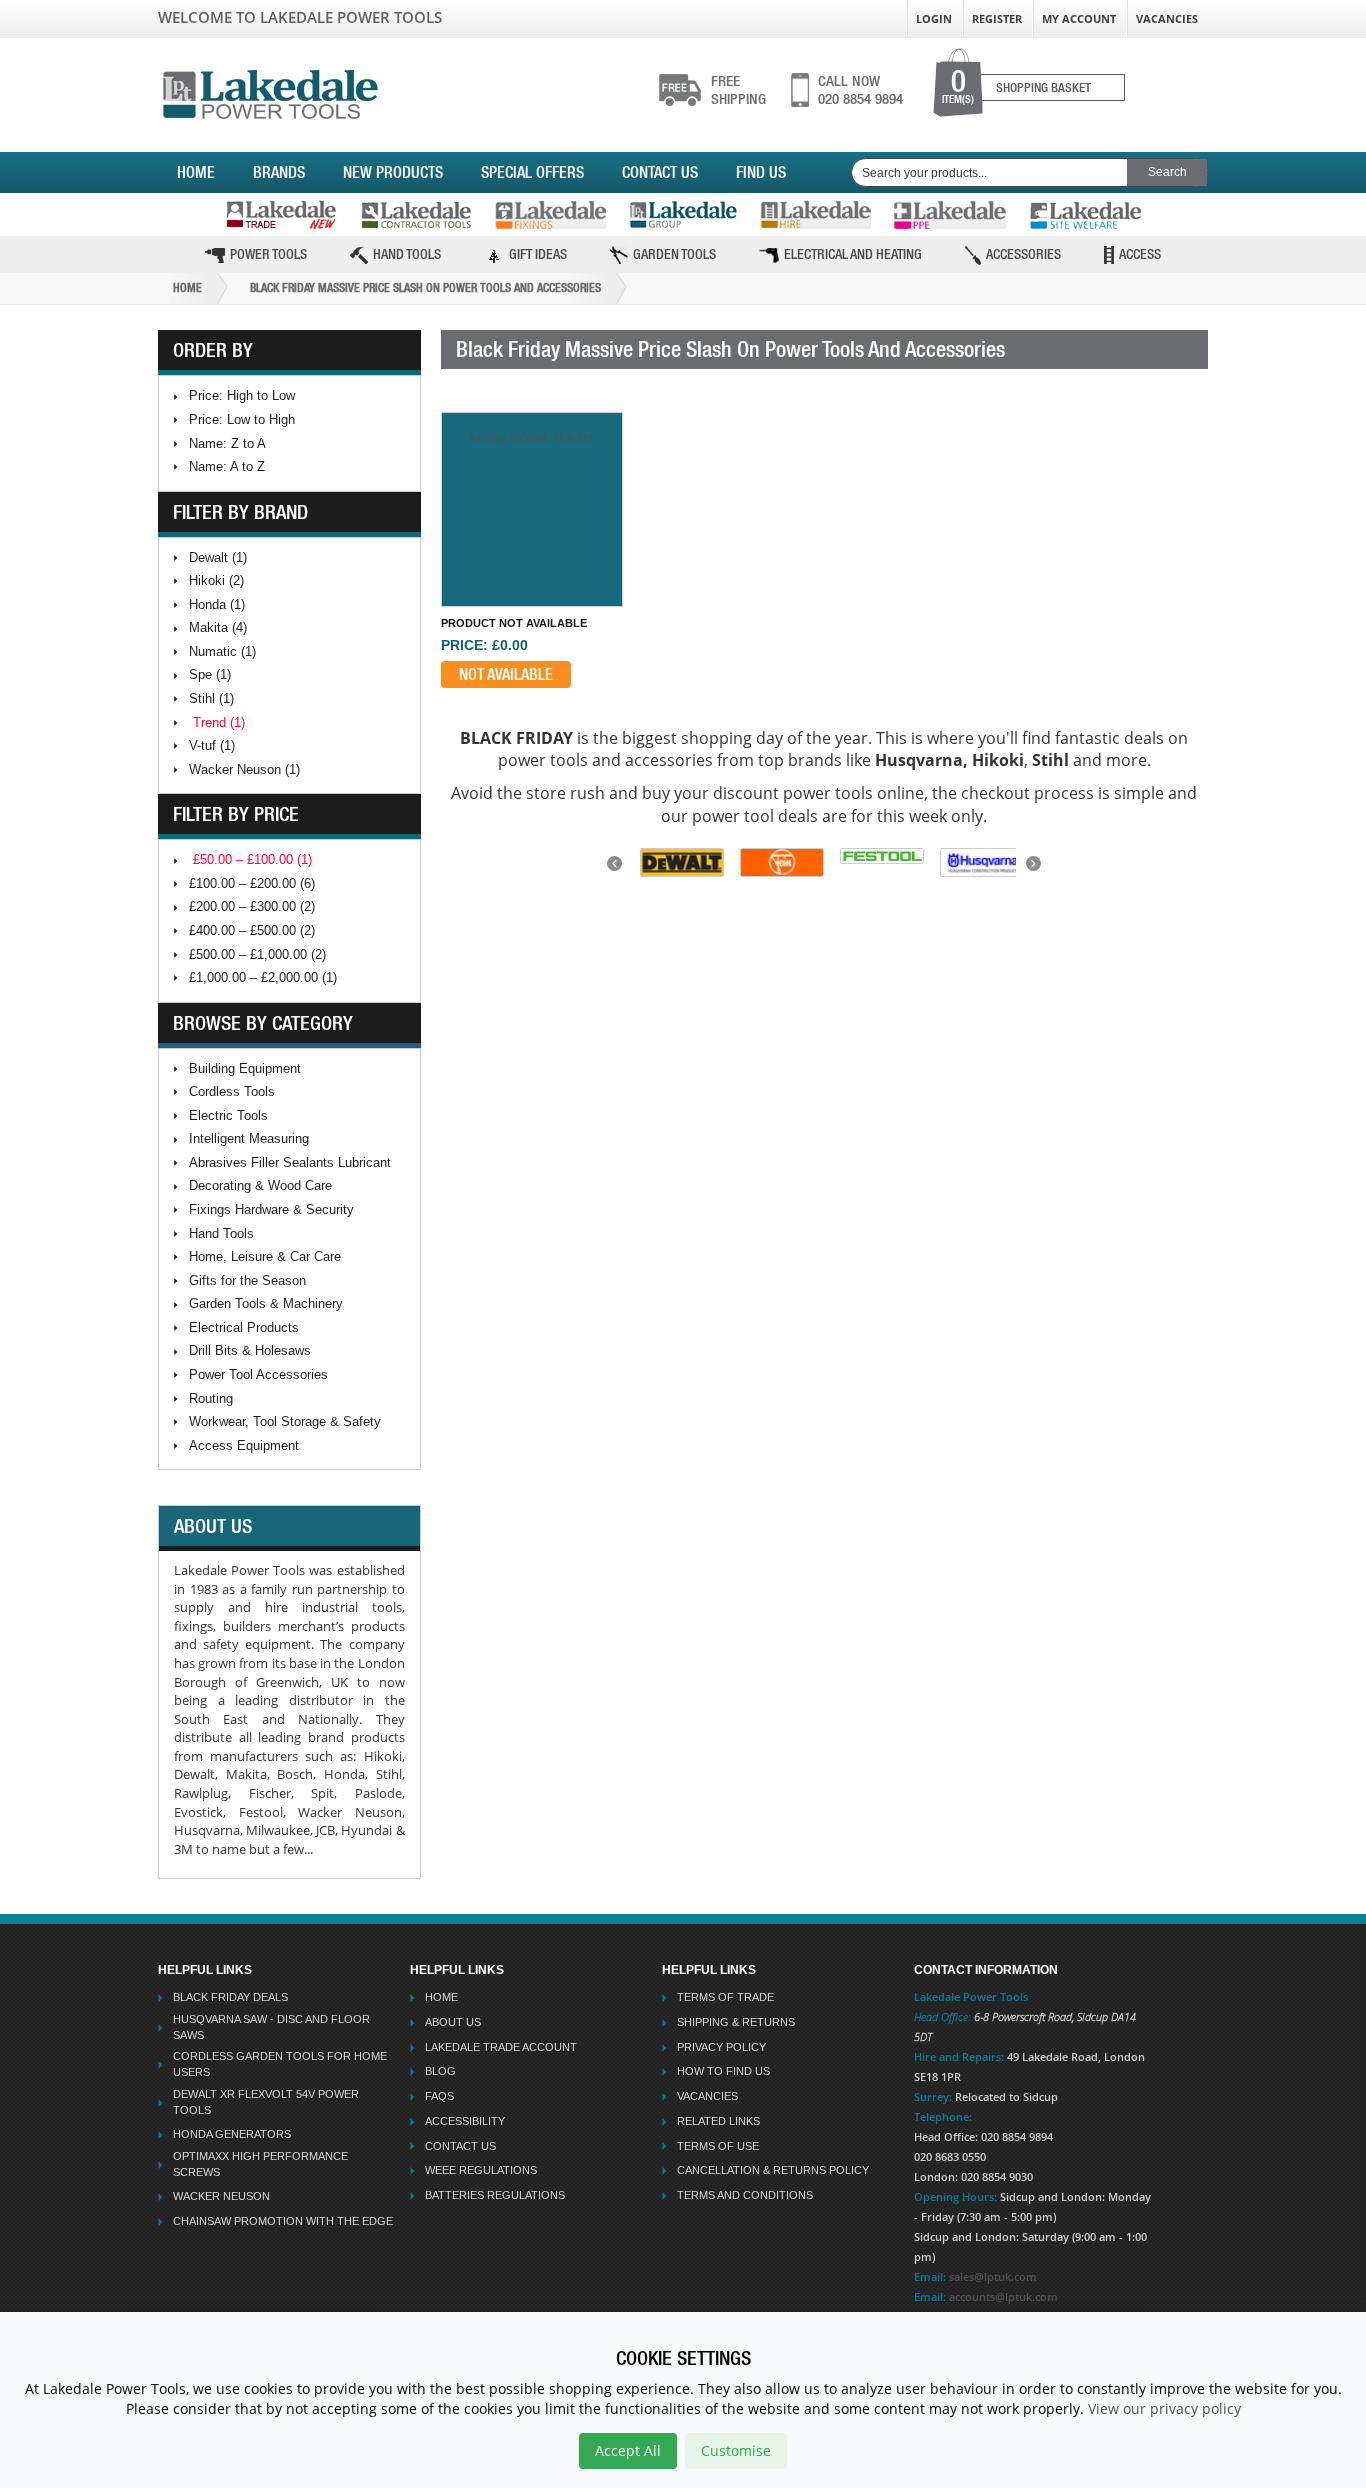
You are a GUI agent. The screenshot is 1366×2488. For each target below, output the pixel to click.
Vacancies (1167, 18)
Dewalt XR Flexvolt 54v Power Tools (266, 2102)
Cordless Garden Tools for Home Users (280, 2064)
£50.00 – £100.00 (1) (252, 859)
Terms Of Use (718, 2146)
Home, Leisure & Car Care (265, 1256)
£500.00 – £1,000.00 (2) (257, 954)
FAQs (439, 2096)
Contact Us (660, 172)
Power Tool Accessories (258, 1374)
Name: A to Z (227, 466)
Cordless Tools (232, 1091)
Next (1036, 869)
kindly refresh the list (532, 437)
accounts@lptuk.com (1003, 2296)
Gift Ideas (538, 254)
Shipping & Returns (736, 2022)
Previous (617, 869)
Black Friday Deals (230, 1997)
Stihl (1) (211, 698)
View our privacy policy (1164, 2408)
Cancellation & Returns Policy (773, 2170)
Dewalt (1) (218, 557)
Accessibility (465, 2121)
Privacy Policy (721, 2047)
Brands (279, 172)
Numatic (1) (222, 651)
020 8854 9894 (860, 90)
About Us (453, 2022)
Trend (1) (219, 722)
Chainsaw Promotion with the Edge (283, 2221)
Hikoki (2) (216, 580)
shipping (738, 90)
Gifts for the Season (247, 1280)
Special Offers (532, 172)
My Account (1079, 18)
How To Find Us (723, 2071)
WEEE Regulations (481, 2170)
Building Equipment (245, 1068)
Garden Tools (674, 254)
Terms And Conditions (745, 2195)
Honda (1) (217, 604)
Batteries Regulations (495, 2195)
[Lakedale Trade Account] (281, 214)
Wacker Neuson (221, 2196)
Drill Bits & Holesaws (250, 1350)
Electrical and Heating (853, 254)
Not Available (506, 674)
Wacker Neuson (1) (244, 769)
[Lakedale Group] (683, 214)
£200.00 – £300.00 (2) (252, 906)
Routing (211, 1398)
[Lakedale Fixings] (550, 215)
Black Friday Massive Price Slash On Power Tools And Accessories (425, 288)
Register (997, 18)
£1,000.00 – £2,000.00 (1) (263, 977)
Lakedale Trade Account (501, 2047)
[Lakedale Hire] (815, 215)
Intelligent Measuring (249, 1138)
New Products (393, 172)
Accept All (628, 2450)
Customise (736, 2450)
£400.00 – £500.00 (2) (252, 930)
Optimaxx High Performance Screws (260, 2164)
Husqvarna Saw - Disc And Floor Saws (271, 2027)
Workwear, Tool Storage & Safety (285, 1421)
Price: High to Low (242, 395)
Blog (440, 2071)
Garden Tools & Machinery (266, 1303)
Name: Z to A (227, 443)
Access (1140, 254)
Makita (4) (218, 627)
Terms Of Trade (725, 1997)
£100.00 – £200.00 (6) (252, 883)
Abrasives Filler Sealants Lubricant (290, 1162)
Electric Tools (228, 1115)
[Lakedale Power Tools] (270, 91)
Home (196, 172)
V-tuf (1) (212, 745)
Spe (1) (210, 674)
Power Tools (268, 254)
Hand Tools (407, 254)
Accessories (1023, 254)
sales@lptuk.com (993, 2276)
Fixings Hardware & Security (271, 1209)
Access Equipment (244, 1445)
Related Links (718, 2121)
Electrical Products (244, 1327)
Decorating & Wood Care (260, 1185)
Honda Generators (232, 2134)
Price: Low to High (242, 419)
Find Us (761, 172)
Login (934, 18)
